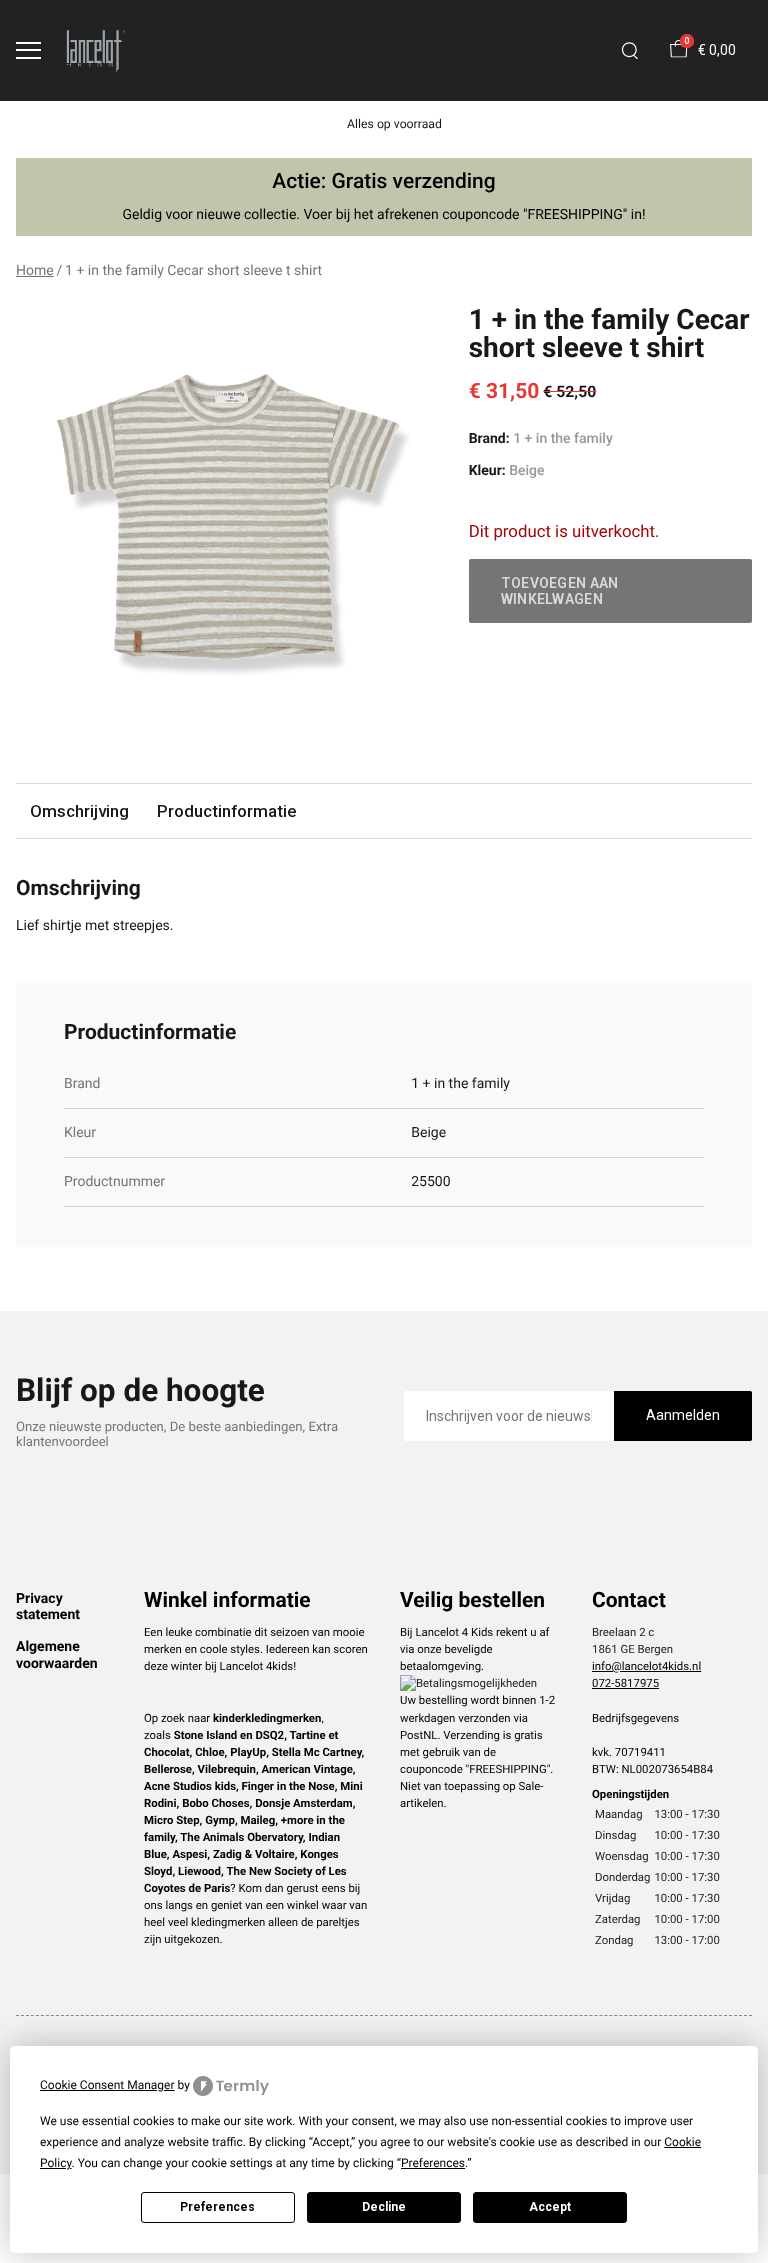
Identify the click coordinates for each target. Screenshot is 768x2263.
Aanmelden (683, 1415)
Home (35, 271)
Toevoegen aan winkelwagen (560, 591)
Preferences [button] (433, 2163)
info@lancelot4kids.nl (646, 1666)
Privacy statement (48, 1607)
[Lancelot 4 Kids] (96, 50)
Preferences (217, 2207)
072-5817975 (625, 1683)
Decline (384, 2207)
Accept (550, 2207)
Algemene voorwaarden (57, 1655)
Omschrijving (79, 811)
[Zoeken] (630, 51)
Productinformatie (226, 811)
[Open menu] (28, 50)
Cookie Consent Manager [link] (107, 2085)
